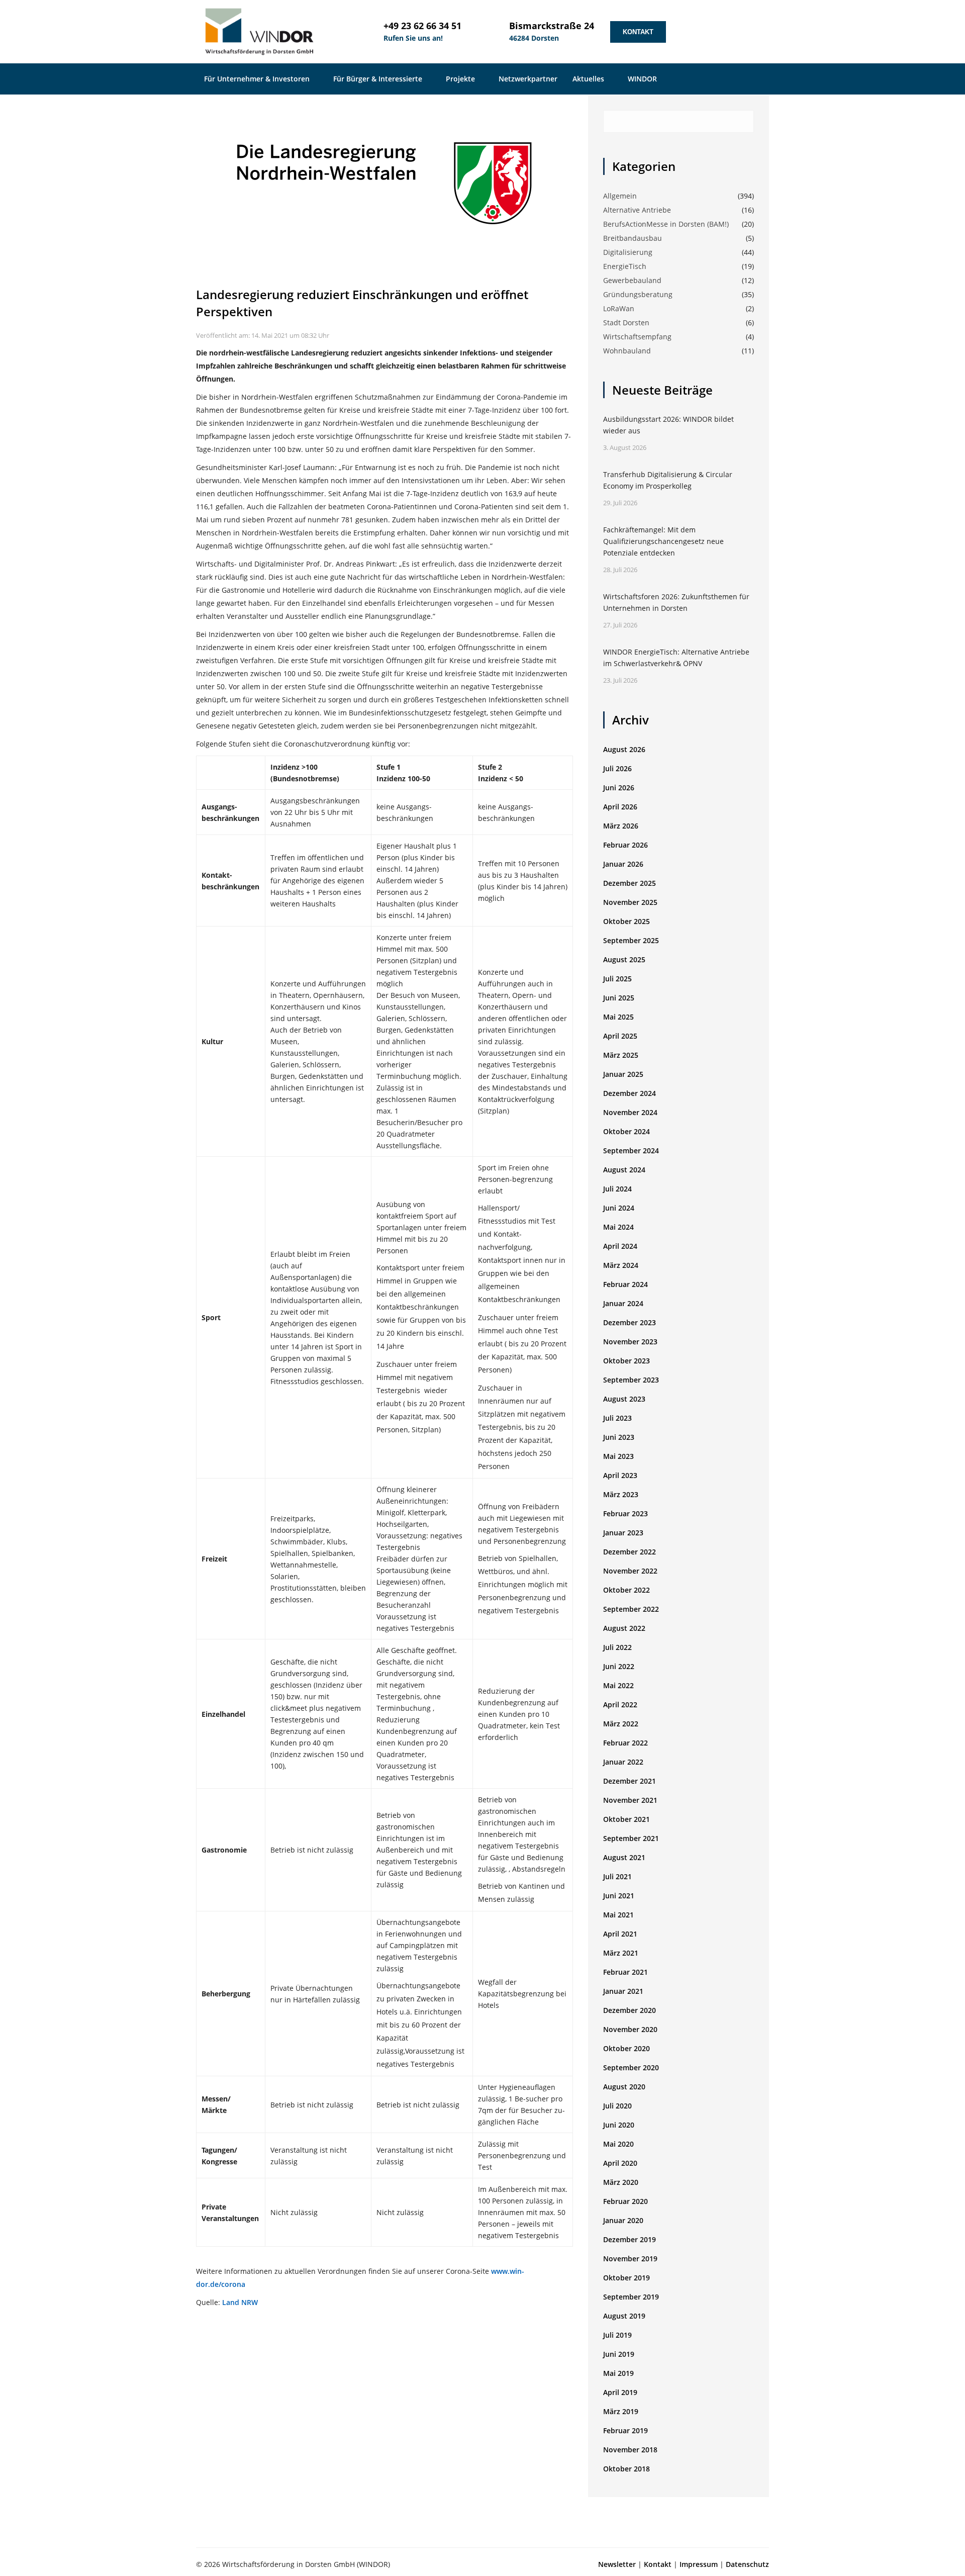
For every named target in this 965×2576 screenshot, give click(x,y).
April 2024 (620, 1246)
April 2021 (620, 1934)
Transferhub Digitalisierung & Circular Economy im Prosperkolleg (668, 480)
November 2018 (630, 2450)
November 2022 (630, 1571)
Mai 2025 (618, 1017)
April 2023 (620, 1475)
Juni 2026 (619, 788)
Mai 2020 (618, 2144)
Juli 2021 (617, 1876)
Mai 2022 (618, 1685)
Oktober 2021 (626, 1819)
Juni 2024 (619, 1208)
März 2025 (621, 1055)
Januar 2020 (623, 2220)
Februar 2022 (625, 1743)
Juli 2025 (617, 979)
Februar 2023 (625, 1513)
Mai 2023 (618, 1456)
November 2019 (630, 2259)
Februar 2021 (625, 1972)
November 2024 (630, 1112)
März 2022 (621, 1724)
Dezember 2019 (630, 2239)
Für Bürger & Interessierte (379, 79)
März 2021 (621, 1953)
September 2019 (631, 2297)
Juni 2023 (619, 1437)
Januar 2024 (623, 1303)
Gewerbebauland (632, 280)
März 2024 (621, 1265)
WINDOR (643, 79)
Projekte (461, 79)
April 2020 (620, 2163)
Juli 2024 (617, 1189)
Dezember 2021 (630, 1781)
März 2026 (621, 826)
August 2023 (624, 1399)
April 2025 (620, 1036)
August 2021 (624, 1857)
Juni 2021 (619, 1896)
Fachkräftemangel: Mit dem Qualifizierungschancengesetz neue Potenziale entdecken (663, 541)
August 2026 (624, 749)
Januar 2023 (623, 1533)
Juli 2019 (617, 2335)
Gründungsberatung (638, 294)
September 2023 (631, 1380)
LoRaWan (619, 308)
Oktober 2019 (626, 2278)
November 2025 (630, 902)
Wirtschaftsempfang (637, 337)
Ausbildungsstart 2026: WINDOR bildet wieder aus (668, 425)
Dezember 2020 (630, 2010)
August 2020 (624, 2087)
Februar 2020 (625, 2201)
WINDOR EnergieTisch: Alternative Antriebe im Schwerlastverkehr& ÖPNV (676, 658)
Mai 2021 (618, 1915)
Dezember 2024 (630, 1093)
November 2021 (630, 1800)
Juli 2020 (617, 2106)
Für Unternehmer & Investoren (258, 79)
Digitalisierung (628, 252)
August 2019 (624, 2316)
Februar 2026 (625, 845)
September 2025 (631, 940)
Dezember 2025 (630, 883)
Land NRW (240, 2302)
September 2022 (631, 1609)
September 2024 (631, 1151)
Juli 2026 (617, 768)
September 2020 (631, 2067)
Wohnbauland (627, 351)
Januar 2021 (623, 1991)
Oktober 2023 (626, 1361)
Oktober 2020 (626, 2048)
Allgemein (620, 196)
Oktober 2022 (626, 1590)
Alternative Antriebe (637, 210)
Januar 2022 (623, 1762)
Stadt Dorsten (626, 323)
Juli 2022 (617, 1647)
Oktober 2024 (626, 1131)
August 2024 (624, 1170)
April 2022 (620, 1705)
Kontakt (638, 32)
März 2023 (621, 1494)
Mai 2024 (618, 1227)
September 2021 (631, 1838)
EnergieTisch (625, 266)
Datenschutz (747, 2564)
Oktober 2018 (626, 2469)
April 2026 (620, 807)
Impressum (699, 2564)
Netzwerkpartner (528, 79)
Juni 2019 (619, 2354)
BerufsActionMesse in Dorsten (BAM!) (666, 224)
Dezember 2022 (630, 1552)
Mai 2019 (618, 2373)
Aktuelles (589, 79)
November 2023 (630, 1342)
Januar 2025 (623, 1074)
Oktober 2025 (626, 921)
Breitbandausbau (633, 238)
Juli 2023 (617, 1418)
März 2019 (621, 2411)
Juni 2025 (619, 998)
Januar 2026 (623, 864)
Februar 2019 (625, 2430)
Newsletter (617, 2564)
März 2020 (621, 2182)
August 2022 (624, 1628)
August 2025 (624, 959)
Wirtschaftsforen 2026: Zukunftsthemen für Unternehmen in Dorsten (676, 602)
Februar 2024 (625, 1284)
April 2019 (620, 2392)
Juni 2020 (619, 2125)
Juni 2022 (619, 1666)
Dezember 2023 (630, 1322)
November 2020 (630, 2029)
